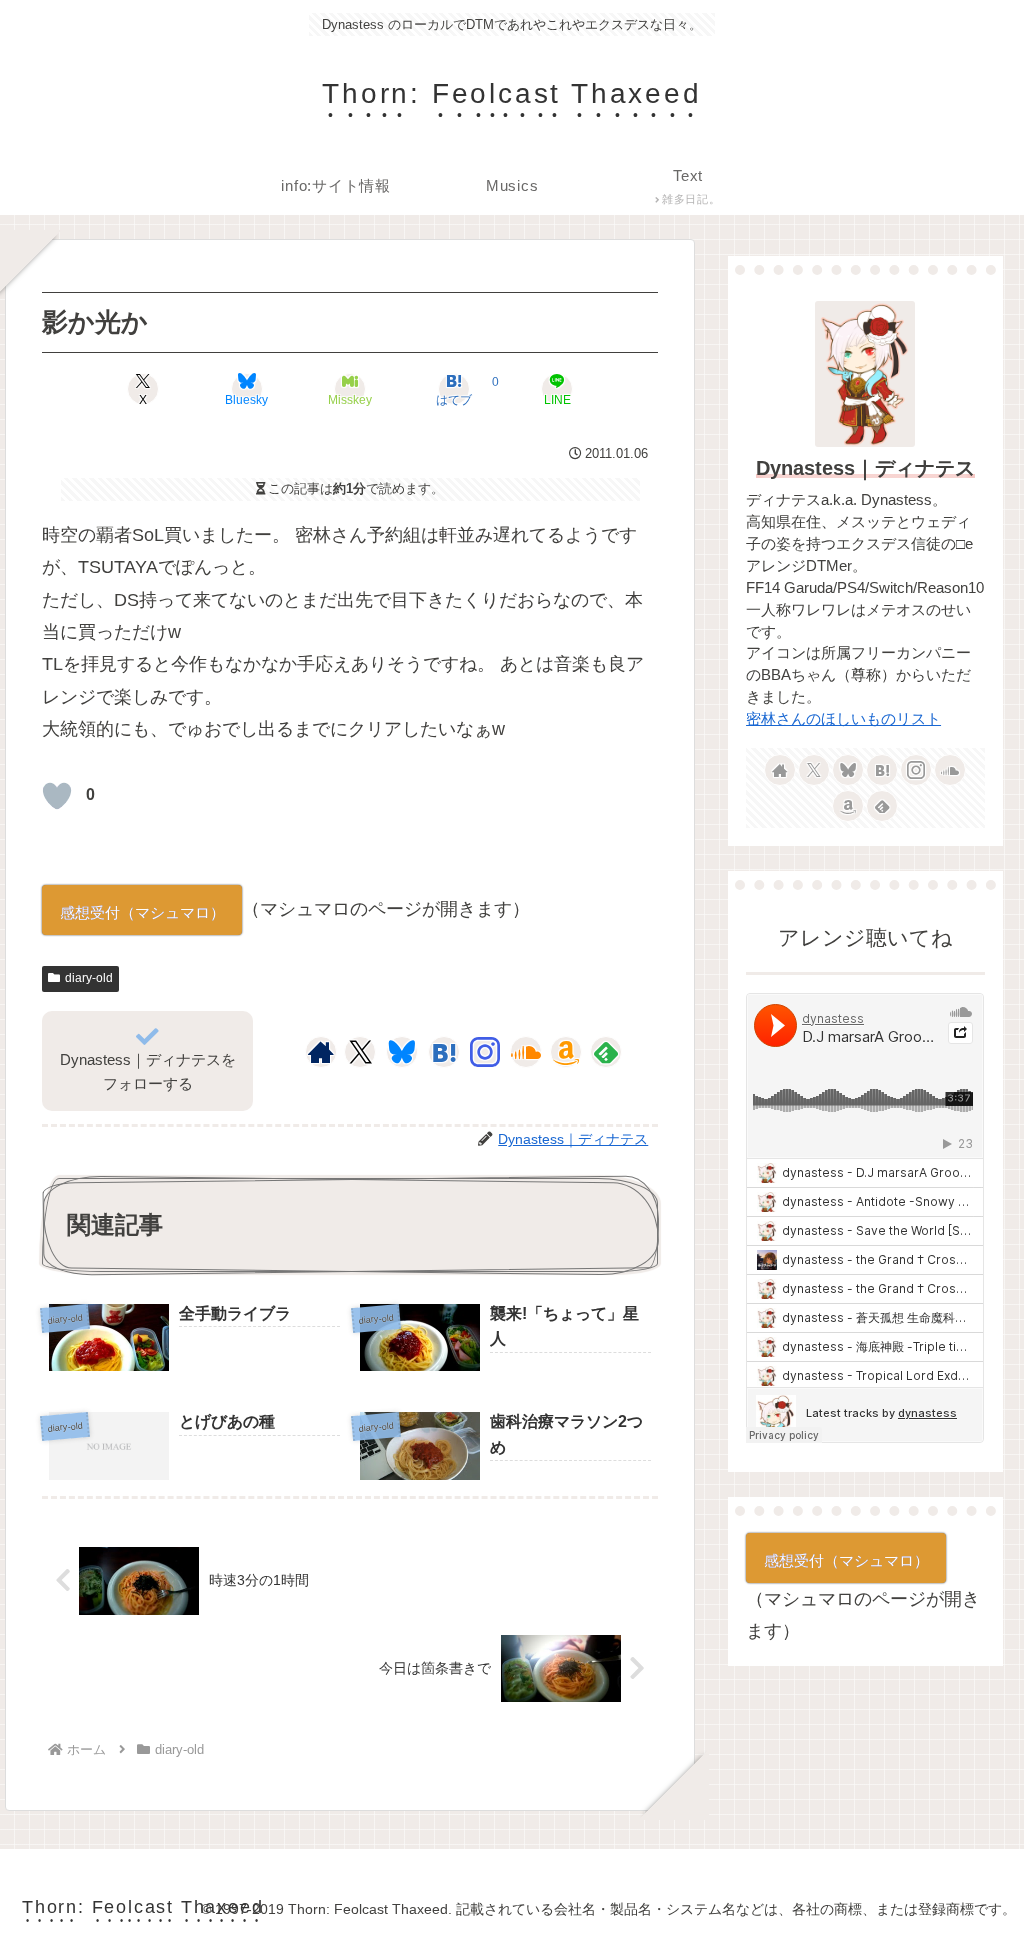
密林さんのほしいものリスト (843, 719)
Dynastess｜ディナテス (865, 468)
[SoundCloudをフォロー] (526, 1052)
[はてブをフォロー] (444, 1052)
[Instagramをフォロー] (485, 1052)
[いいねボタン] (57, 796)
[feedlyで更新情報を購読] (606, 1052)
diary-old (89, 978)
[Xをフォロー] (360, 1052)
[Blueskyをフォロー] (402, 1052)
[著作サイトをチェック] (321, 1052)
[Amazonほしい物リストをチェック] (566, 1052)
